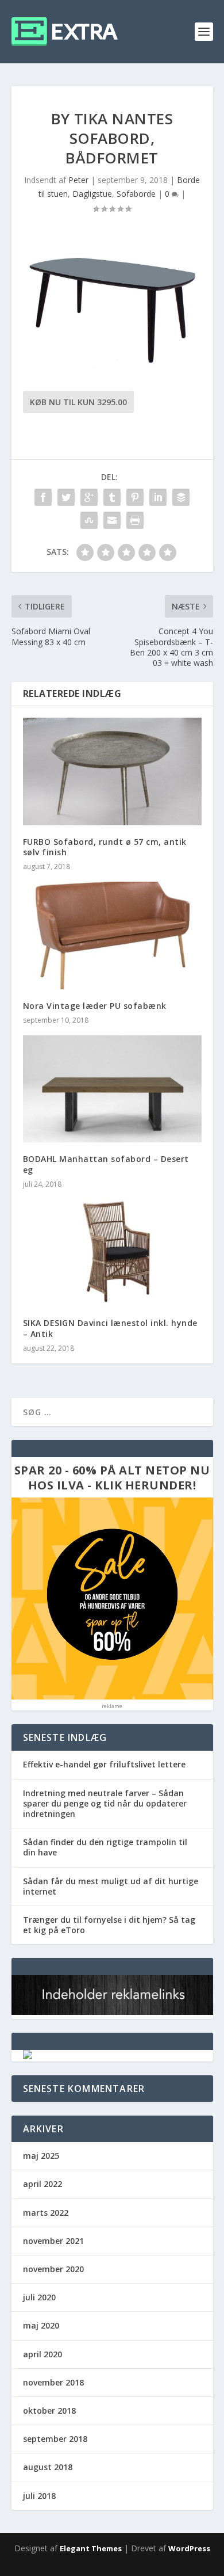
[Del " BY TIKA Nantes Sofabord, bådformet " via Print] (135, 520)
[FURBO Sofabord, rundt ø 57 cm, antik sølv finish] (112, 771)
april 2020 (43, 2354)
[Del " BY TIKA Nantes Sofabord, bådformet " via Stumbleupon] (89, 520)
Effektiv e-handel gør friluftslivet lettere (104, 1764)
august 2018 (48, 2467)
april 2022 (43, 2184)
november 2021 (53, 2241)
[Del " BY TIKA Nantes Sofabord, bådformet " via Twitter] (66, 497)
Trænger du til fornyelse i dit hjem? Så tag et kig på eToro (109, 1925)
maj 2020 (41, 2325)
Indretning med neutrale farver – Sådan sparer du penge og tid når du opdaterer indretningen (105, 1803)
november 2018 (53, 2382)
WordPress (189, 2548)
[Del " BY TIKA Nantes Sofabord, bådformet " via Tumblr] (112, 497)
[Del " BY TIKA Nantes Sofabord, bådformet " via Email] (112, 520)
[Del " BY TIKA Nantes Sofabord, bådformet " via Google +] (89, 497)
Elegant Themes (91, 2548)
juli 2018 (39, 2496)
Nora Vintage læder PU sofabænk (95, 1006)
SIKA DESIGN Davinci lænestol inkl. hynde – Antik (110, 1328)
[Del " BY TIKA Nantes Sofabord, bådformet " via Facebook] (43, 497)
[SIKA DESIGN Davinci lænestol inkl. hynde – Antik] (112, 1253)
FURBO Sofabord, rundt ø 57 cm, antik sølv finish (105, 847)
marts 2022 (46, 2213)
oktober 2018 (49, 2411)
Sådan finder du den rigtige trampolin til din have (105, 1847)
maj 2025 (41, 2156)
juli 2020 (39, 2297)
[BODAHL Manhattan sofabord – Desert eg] (112, 1089)
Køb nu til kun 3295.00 (78, 402)
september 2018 (55, 2439)
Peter (78, 180)
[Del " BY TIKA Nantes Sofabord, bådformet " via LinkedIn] (158, 497)
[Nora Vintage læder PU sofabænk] (112, 935)
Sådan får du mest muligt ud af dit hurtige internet (111, 1886)
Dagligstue (92, 194)
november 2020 (53, 2269)
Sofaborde (136, 194)
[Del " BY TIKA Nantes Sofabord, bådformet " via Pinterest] (135, 497)
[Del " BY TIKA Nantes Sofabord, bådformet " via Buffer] (181, 497)
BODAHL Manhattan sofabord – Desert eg (106, 1164)
